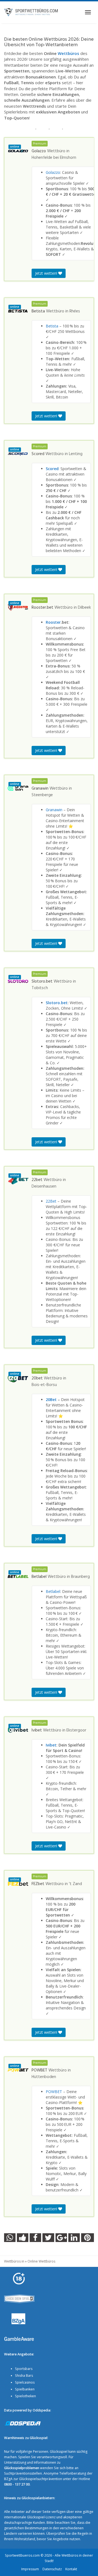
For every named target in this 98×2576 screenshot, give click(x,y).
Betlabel (53, 1591)
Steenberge (42, 795)
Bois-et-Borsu (44, 1385)
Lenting (76, 454)
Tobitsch (40, 988)
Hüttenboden (44, 2077)
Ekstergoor (76, 1730)
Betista (52, 326)
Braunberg (80, 1577)
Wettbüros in (14, 2261)
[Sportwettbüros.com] (31, 12)
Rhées (75, 311)
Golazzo (53, 172)
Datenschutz (52, 2569)
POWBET (54, 2092)
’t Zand (75, 1884)
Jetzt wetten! (47, 273)
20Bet (51, 1400)
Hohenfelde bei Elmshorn (54, 158)
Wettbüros (68, 53)
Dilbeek (84, 608)
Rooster (53, 622)
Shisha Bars (24, 2376)
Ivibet (51, 1745)
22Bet (51, 1201)
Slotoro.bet (57, 1003)
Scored (52, 469)
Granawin (54, 810)
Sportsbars (24, 2369)
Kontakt (71, 2569)
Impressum (30, 2569)
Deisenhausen (44, 1186)
